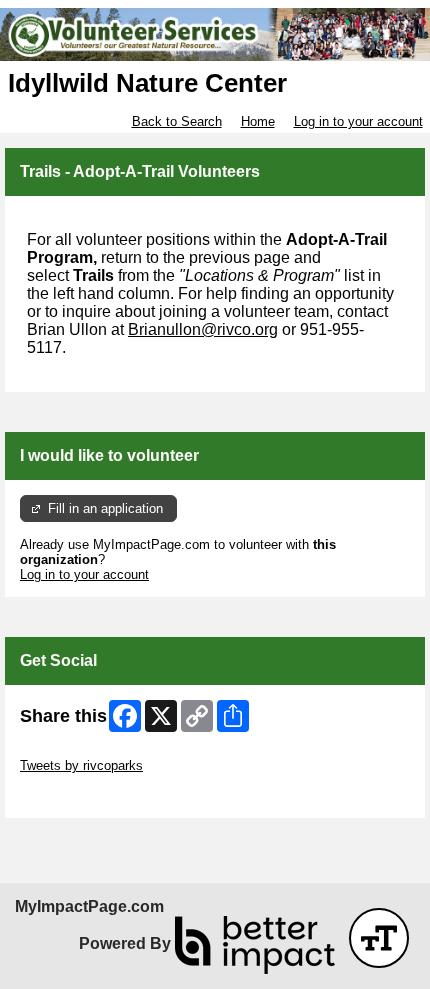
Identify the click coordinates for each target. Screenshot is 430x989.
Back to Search (177, 121)
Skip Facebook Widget (85, 795)
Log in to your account (358, 121)
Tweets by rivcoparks (81, 765)
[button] (379, 938)
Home (258, 121)
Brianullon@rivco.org (203, 329)
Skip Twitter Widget (76, 750)
